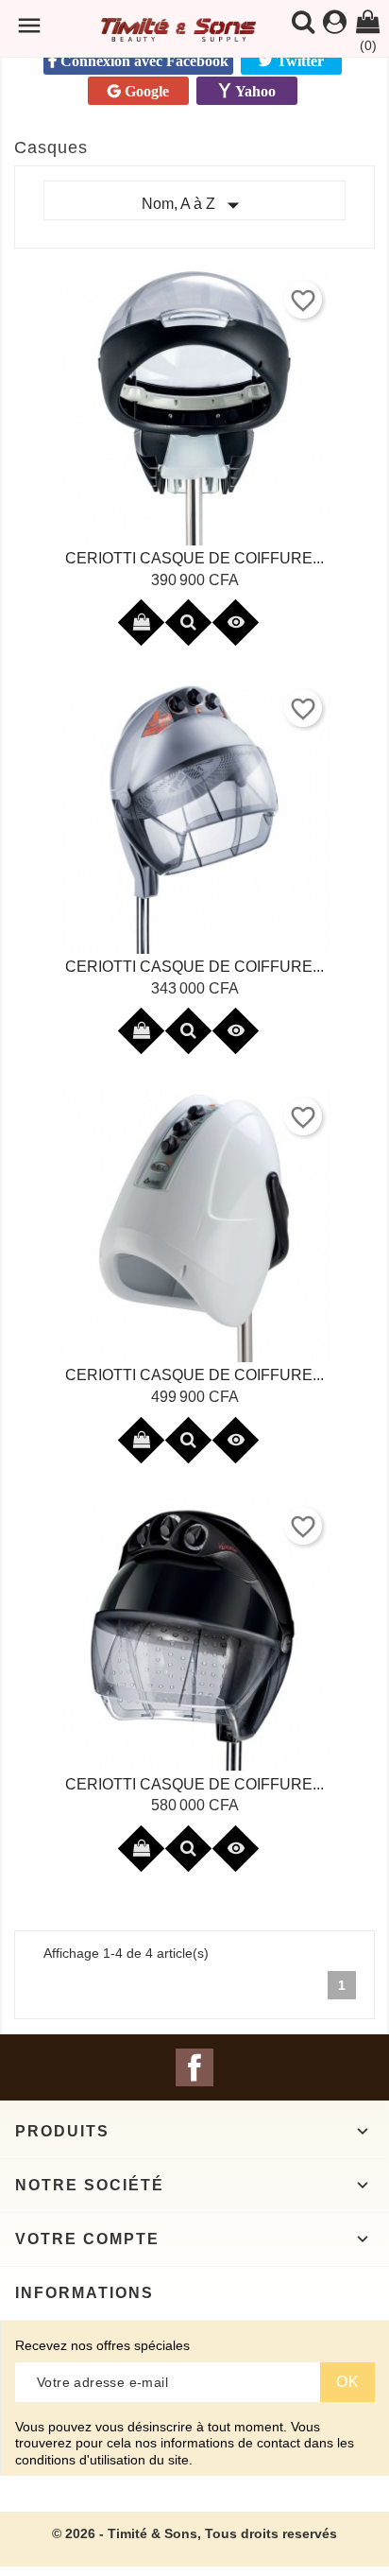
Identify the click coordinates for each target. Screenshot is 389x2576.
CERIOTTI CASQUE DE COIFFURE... (194, 558)
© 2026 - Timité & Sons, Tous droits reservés (194, 2533)
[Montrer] (187, 622)
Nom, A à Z (194, 205)
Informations (85, 2293)
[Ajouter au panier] (140, 622)
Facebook (194, 2067)
